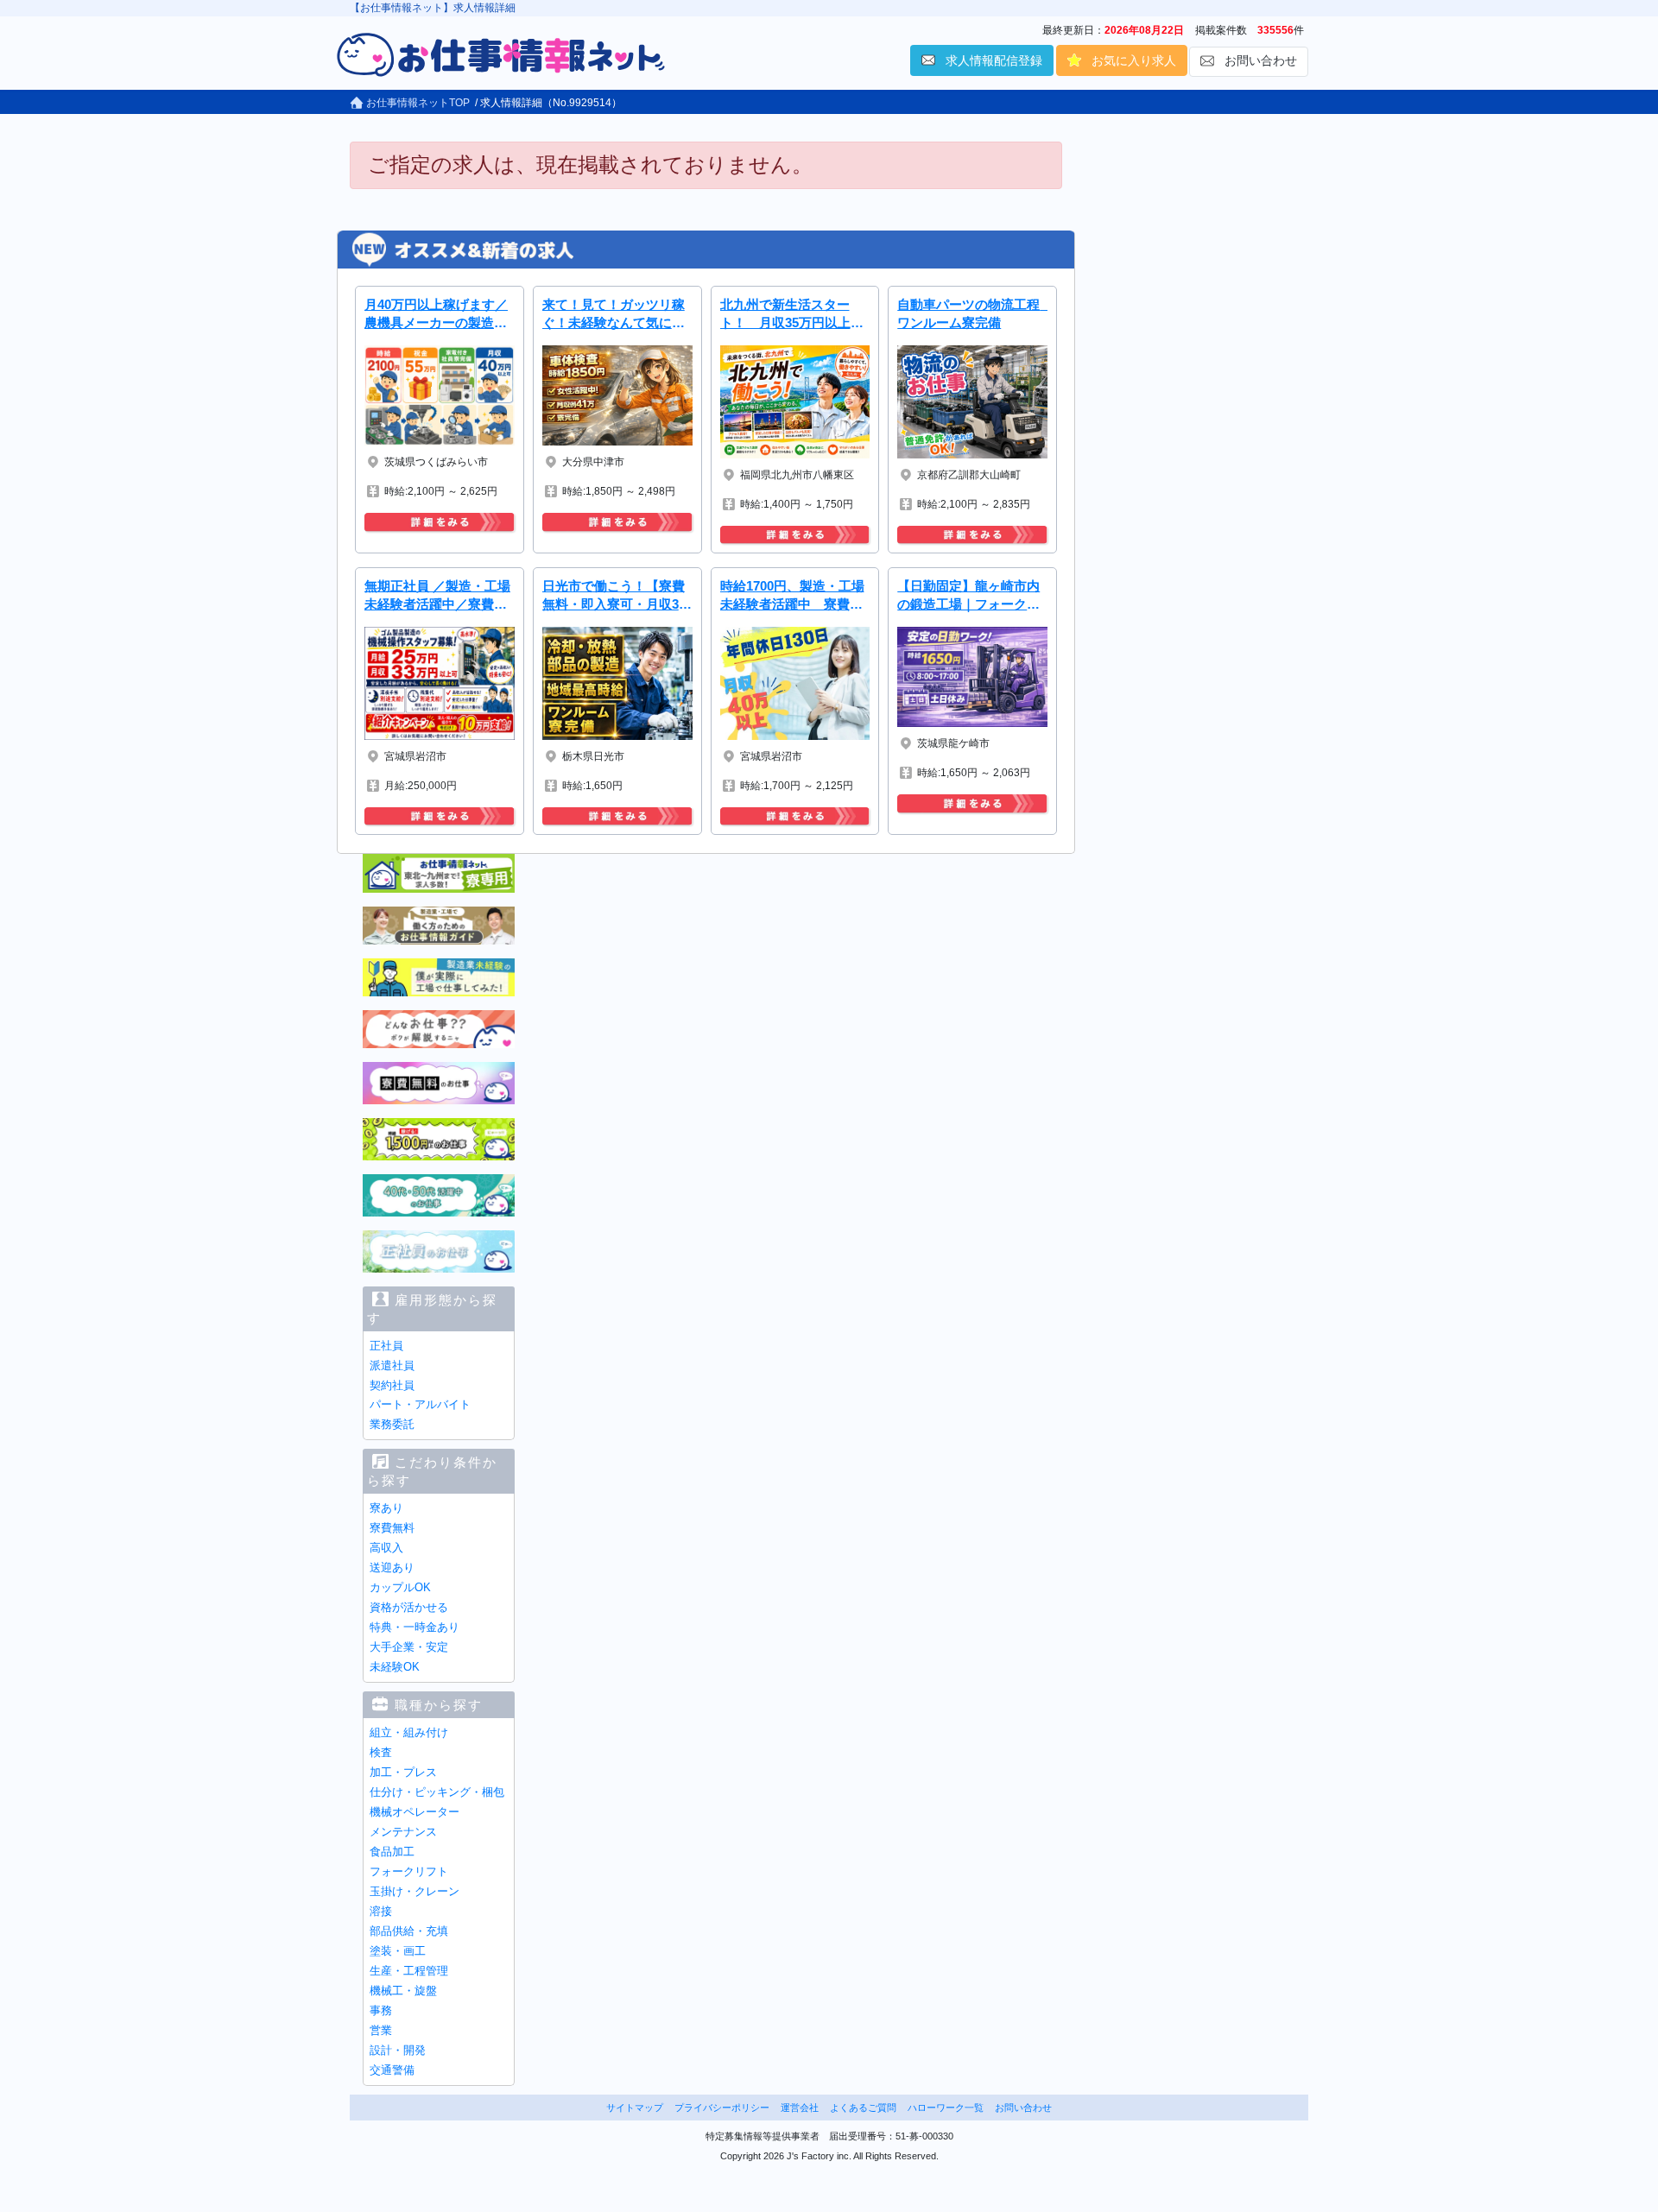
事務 (381, 2010)
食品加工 (392, 1852)
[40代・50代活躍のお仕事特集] (439, 1194)
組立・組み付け (409, 1732)
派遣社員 (392, 1365)
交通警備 (392, 2070)
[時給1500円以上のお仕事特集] (439, 1138)
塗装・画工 (398, 1951)
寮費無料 (392, 1528)
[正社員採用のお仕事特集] (439, 1250)
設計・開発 (398, 2050)
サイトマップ (635, 2108)
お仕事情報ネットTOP (417, 103)
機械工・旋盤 (403, 1991)
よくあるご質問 (863, 2108)
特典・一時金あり (414, 1627)
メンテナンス (403, 1832)
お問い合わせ (1261, 60)
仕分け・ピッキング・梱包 (437, 1792)
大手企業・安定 (409, 1647)
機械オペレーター (414, 1812)
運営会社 (800, 2108)
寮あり (386, 1508)
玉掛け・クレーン (414, 1891)
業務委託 (392, 1424)
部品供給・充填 (409, 1931)
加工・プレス (403, 1772)
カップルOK (400, 1587)
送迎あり (392, 1567)
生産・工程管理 (409, 1971)
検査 (381, 1752)
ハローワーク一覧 (946, 2108)
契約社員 (392, 1385)
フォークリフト (409, 1871)
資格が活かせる (409, 1607)
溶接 (381, 1911)
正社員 (386, 1346)
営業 (381, 2030)
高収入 (386, 1548)
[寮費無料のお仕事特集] (439, 1082)
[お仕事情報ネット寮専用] (439, 873)
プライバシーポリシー (722, 2108)
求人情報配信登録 (994, 60)
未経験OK (395, 1667)
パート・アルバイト (420, 1404)
